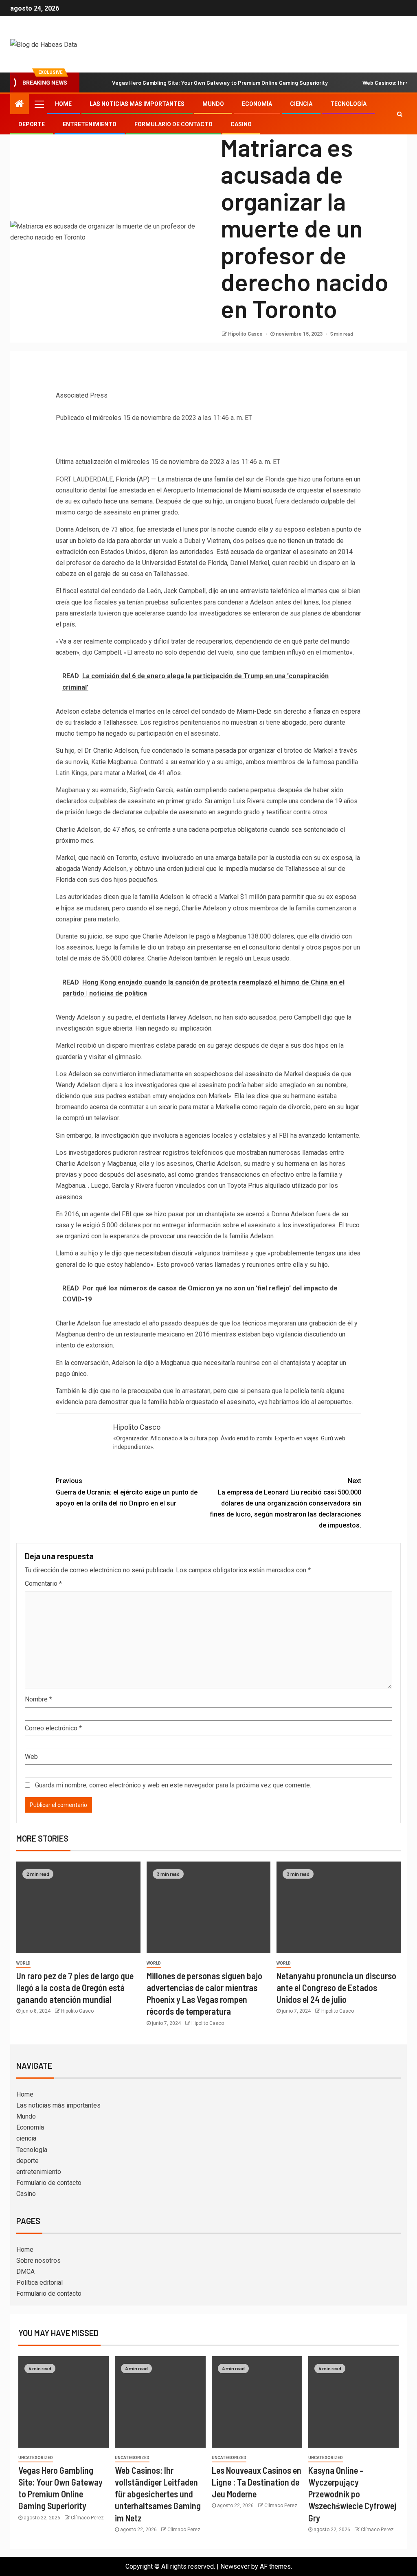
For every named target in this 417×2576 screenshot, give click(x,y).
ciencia (301, 104)
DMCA (25, 2272)
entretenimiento (90, 124)
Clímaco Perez (87, 2518)
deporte (32, 124)
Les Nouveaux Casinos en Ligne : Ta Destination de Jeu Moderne (257, 2482)
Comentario (43, 1584)
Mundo (213, 104)
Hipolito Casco (246, 334)
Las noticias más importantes (137, 104)
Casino (241, 124)
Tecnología (348, 104)
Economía (257, 104)
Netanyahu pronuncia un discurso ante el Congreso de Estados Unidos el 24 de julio (336, 1988)
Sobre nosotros (38, 2261)
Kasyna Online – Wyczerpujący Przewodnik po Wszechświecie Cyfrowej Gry (352, 2494)
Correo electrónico (53, 1728)
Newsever (235, 2566)
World (23, 1963)
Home (63, 104)
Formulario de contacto (173, 124)
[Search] (400, 114)
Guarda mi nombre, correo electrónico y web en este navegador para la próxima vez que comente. (173, 1785)
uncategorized (36, 2458)
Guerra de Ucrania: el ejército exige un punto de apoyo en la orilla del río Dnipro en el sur (127, 1492)
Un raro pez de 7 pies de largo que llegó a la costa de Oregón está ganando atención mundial (75, 1988)
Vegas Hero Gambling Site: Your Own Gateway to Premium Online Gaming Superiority (220, 82)
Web (31, 1757)
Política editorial (40, 2283)
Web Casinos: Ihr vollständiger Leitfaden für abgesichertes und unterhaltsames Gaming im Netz (158, 2494)
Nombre (38, 1699)
